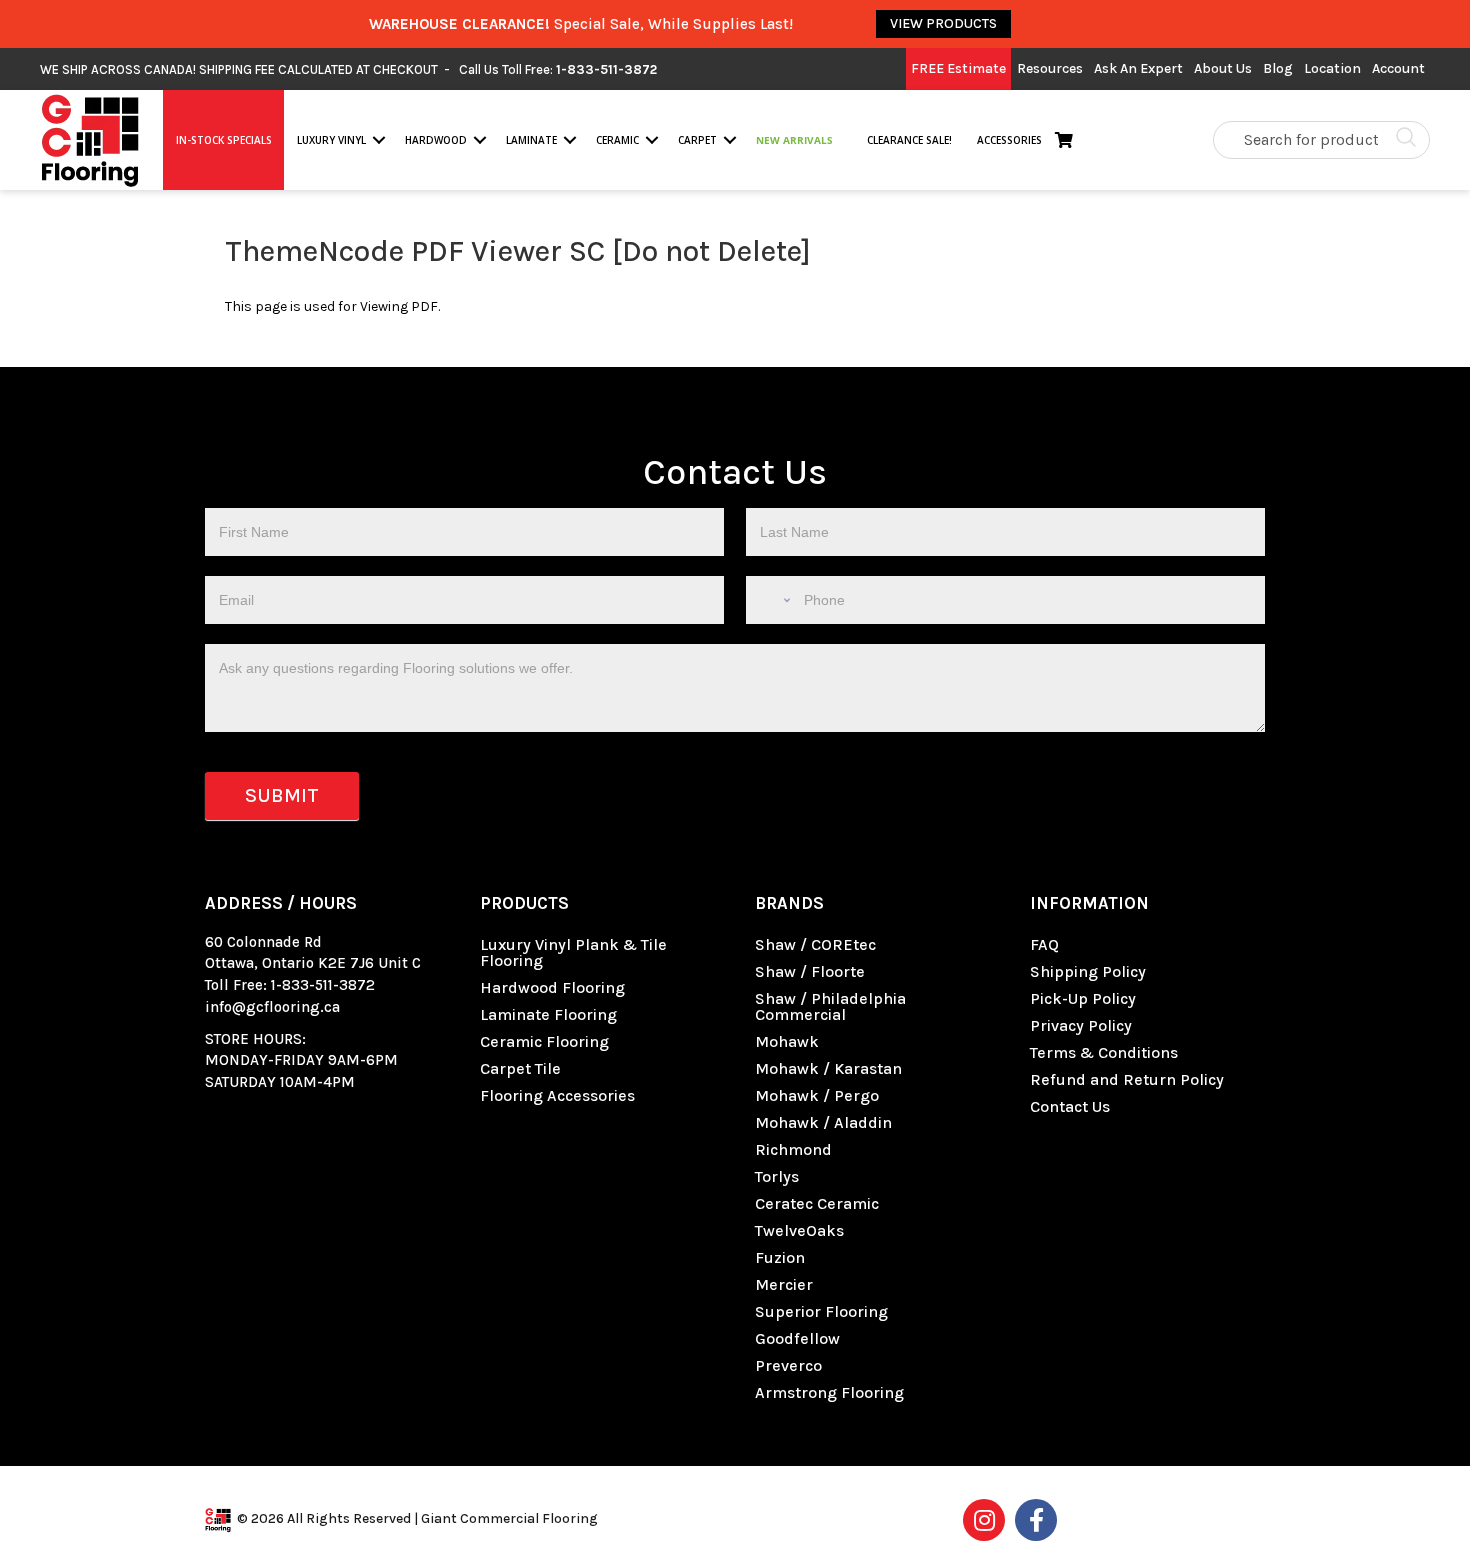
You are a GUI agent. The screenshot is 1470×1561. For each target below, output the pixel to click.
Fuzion (780, 1257)
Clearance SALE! (908, 140)
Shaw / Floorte (810, 971)
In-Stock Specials (224, 140)
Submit (282, 795)
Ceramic (617, 140)
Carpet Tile (520, 1068)
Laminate (531, 140)
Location (1332, 68)
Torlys (777, 1176)
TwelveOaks (799, 1230)
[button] (379, 140)
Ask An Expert (1138, 68)
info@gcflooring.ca (272, 1007)
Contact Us (1070, 1106)
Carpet (697, 140)
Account (1398, 68)
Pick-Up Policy (1083, 998)
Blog (1278, 68)
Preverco (788, 1365)
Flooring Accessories (557, 1095)
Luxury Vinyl (331, 140)
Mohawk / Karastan (828, 1068)
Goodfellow (797, 1338)
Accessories (1009, 140)
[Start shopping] (1068, 140)
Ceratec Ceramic (817, 1203)
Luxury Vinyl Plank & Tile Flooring (573, 952)
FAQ (1044, 944)
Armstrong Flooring (829, 1392)
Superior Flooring (821, 1311)
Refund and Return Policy (1127, 1079)
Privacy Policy (1081, 1025)
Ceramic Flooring (544, 1041)
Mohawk (787, 1041)
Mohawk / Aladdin (823, 1122)
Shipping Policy (1088, 971)
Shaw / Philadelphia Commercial (830, 1006)
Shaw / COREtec (815, 944)
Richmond (793, 1149)
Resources (1050, 68)
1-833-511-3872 (323, 985)
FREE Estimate (958, 68)
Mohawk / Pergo (817, 1095)
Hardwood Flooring (552, 987)
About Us (1223, 68)
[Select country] (773, 600)
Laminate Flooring (548, 1014)
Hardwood (436, 140)
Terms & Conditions (1104, 1052)
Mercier (784, 1284)
